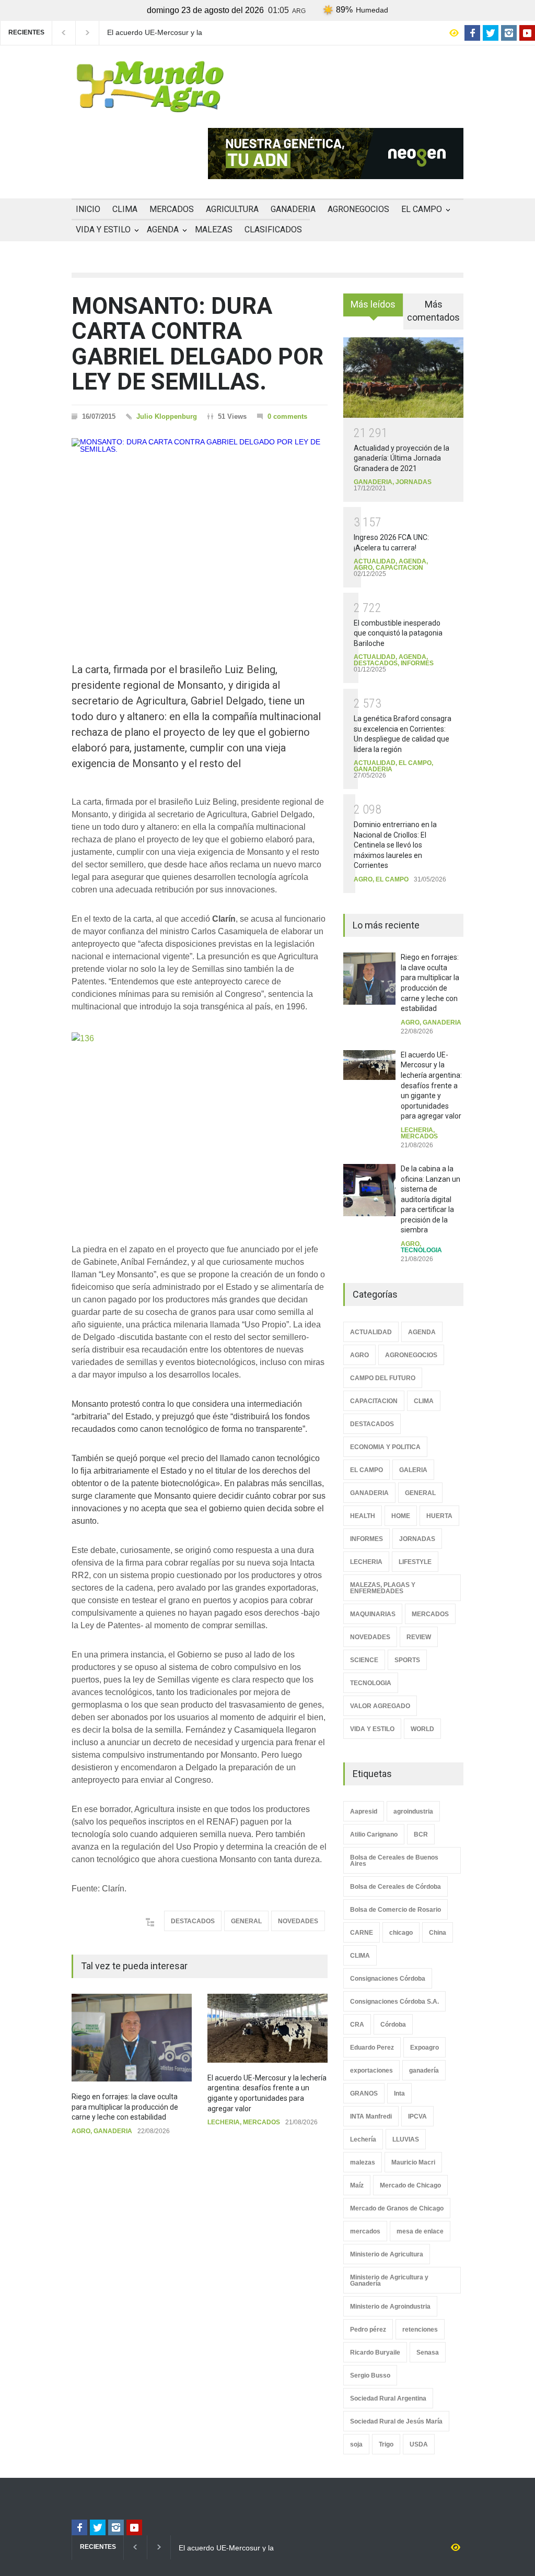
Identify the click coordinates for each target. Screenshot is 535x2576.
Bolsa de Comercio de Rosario (396, 1910)
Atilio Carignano (374, 1834)
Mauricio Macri (413, 2162)
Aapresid (364, 1812)
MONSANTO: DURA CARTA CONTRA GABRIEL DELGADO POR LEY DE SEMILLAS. (197, 344)
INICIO (88, 209)
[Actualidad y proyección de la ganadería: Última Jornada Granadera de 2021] (403, 378)
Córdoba (393, 2025)
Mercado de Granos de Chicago (397, 2208)
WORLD (422, 1729)
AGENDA (163, 230)
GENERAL (246, 1921)
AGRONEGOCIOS (358, 209)
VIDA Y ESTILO (103, 230)
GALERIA (413, 1470)
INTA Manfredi (371, 2116)
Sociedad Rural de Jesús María (396, 2421)
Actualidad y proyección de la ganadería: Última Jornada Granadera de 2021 (402, 458)
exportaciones (371, 2071)
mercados (365, 2231)
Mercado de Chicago (410, 2185)
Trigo (386, 2444)
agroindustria (413, 1812)
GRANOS (364, 2093)
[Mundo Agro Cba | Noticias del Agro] (150, 104)
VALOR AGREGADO (380, 1706)
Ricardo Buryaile (375, 2352)
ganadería (424, 2071)
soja (356, 2444)
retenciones (420, 2330)
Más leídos (373, 304)
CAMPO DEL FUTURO (383, 1378)
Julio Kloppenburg (167, 416)
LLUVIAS (406, 2139)
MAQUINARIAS (373, 1614)
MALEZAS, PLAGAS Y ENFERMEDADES (383, 1588)
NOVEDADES (298, 1921)
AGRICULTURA (232, 209)
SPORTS (407, 1660)
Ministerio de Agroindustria (390, 2307)
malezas (363, 2162)
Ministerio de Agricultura (387, 2254)
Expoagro (424, 2048)
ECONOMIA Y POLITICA (385, 1447)
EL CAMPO (422, 209)
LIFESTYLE (415, 1562)
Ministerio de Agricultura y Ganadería (389, 2280)
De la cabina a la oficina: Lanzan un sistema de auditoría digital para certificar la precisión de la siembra (431, 1199)
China (438, 1933)
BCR (421, 1834)
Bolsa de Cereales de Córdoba (396, 1887)
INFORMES (417, 663)
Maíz (357, 2185)
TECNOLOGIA (421, 1250)
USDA (419, 2444)
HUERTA (439, 1516)
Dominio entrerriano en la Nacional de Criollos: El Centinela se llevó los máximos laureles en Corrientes (395, 845)
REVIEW (419, 1637)
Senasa (428, 2352)
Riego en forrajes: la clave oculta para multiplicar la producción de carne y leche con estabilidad (125, 2107)
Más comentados (433, 311)
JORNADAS (414, 482)
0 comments (287, 416)
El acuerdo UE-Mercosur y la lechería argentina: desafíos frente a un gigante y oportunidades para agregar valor (167, 33)
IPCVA (417, 2116)
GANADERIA (293, 209)
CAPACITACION (399, 568)
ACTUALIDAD (375, 561)
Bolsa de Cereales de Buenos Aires (394, 1861)
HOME (401, 1516)
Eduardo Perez (372, 2048)
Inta (399, 2093)
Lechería (363, 2139)
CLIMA (125, 209)
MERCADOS (172, 209)
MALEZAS (214, 230)
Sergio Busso (370, 2375)
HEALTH (363, 1516)
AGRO (81, 2131)
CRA (357, 2025)
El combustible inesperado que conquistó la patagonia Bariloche (398, 633)
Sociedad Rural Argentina (388, 2398)
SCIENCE (364, 1660)
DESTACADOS (193, 1921)
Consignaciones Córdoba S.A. (394, 2002)
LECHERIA (224, 2122)
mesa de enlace (420, 2231)
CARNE (362, 1933)
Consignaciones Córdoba (388, 1979)
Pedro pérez (368, 2330)
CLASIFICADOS (273, 230)
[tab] (373, 309)
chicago (401, 1933)
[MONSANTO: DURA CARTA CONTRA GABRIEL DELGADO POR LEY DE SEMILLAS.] (200, 534)
